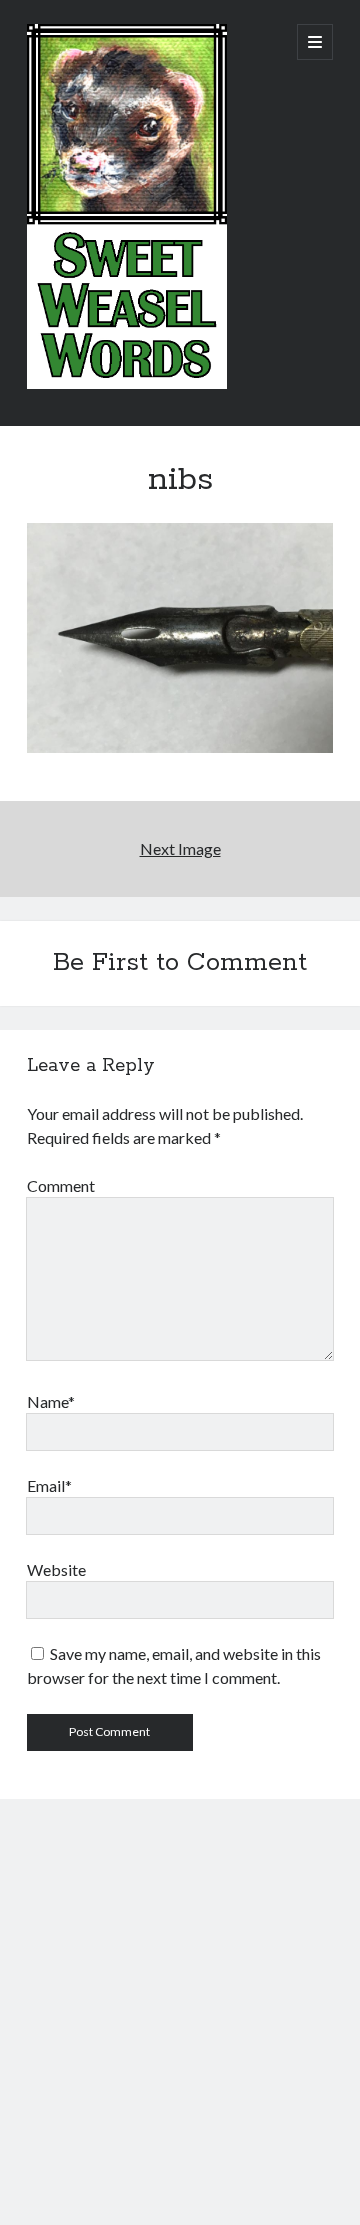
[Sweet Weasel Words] (127, 384)
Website (56, 1569)
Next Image (180, 848)
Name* (51, 1401)
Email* (49, 1485)
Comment (61, 1185)
